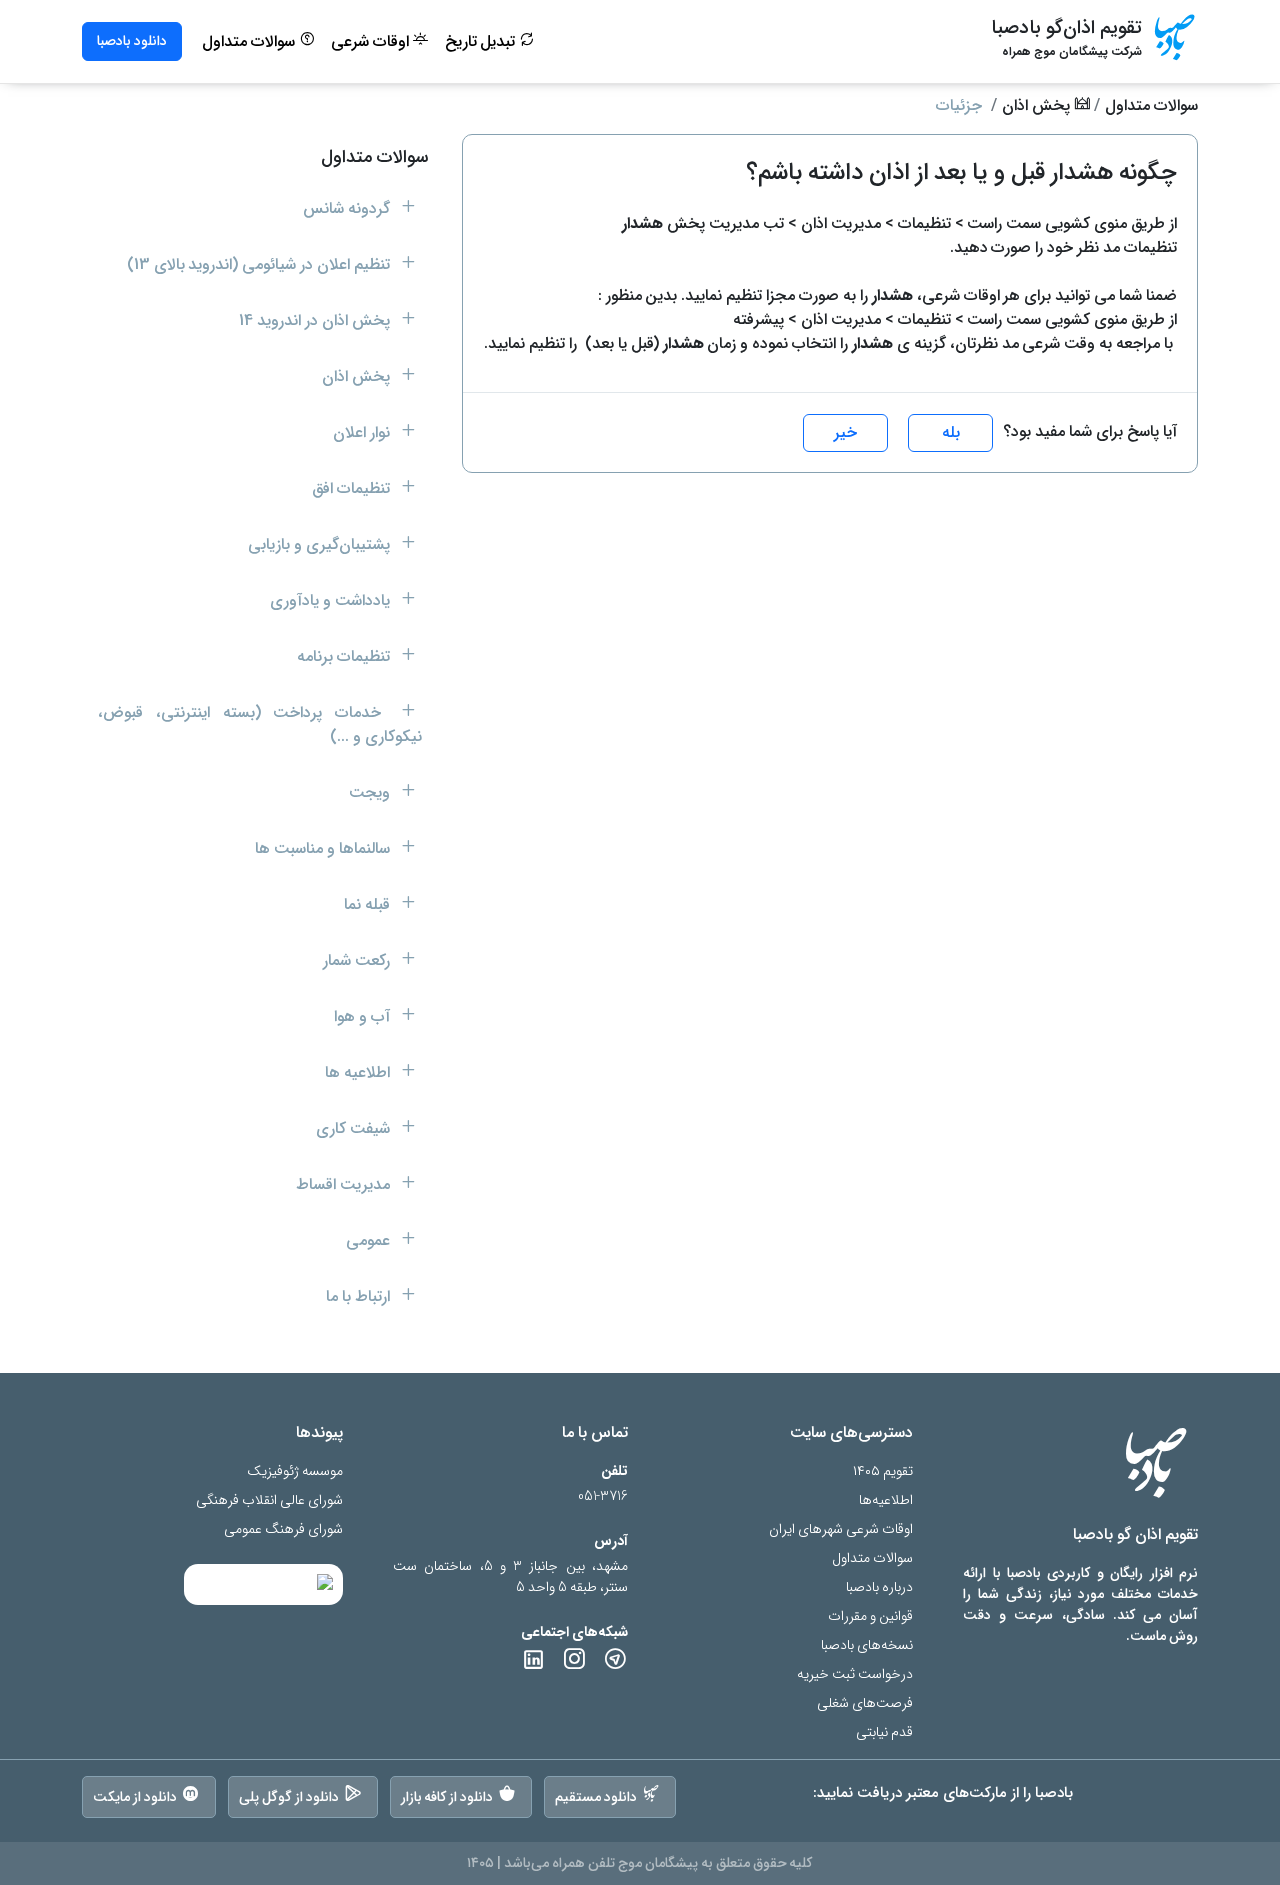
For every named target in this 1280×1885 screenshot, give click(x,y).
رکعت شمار (358, 960)
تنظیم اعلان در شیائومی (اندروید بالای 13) (260, 264)
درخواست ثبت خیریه (855, 1674)
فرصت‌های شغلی (865, 1703)
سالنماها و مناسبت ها (324, 848)
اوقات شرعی (372, 42)
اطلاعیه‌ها (886, 1500)
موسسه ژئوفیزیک (295, 1471)
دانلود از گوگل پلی (289, 1797)
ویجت (371, 792)
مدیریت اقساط (345, 1184)
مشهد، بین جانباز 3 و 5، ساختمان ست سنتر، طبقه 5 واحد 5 (510, 1577)
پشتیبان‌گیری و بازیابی (321, 544)
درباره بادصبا (879, 1587)
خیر (845, 432)
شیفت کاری (355, 1128)
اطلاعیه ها (359, 1072)
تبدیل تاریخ (482, 42)
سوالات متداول (250, 42)
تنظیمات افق (353, 488)
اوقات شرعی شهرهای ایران (841, 1529)
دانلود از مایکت (135, 1797)
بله (951, 432)
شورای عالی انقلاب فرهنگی (269, 1500)
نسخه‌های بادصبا (867, 1645)
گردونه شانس (348, 208)
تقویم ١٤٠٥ (883, 1471)
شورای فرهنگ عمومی (283, 1529)
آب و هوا (364, 1016)
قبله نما (369, 904)
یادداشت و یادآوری (332, 600)
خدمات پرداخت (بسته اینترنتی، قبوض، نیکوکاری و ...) (260, 724)
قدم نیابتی (884, 1732)
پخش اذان (1038, 105)
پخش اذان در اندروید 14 (316, 320)
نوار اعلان (363, 432)
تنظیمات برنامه (345, 656)
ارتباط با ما (360, 1296)
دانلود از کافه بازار (447, 1797)
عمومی (370, 1240)
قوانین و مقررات (870, 1616)
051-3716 (603, 1496)
